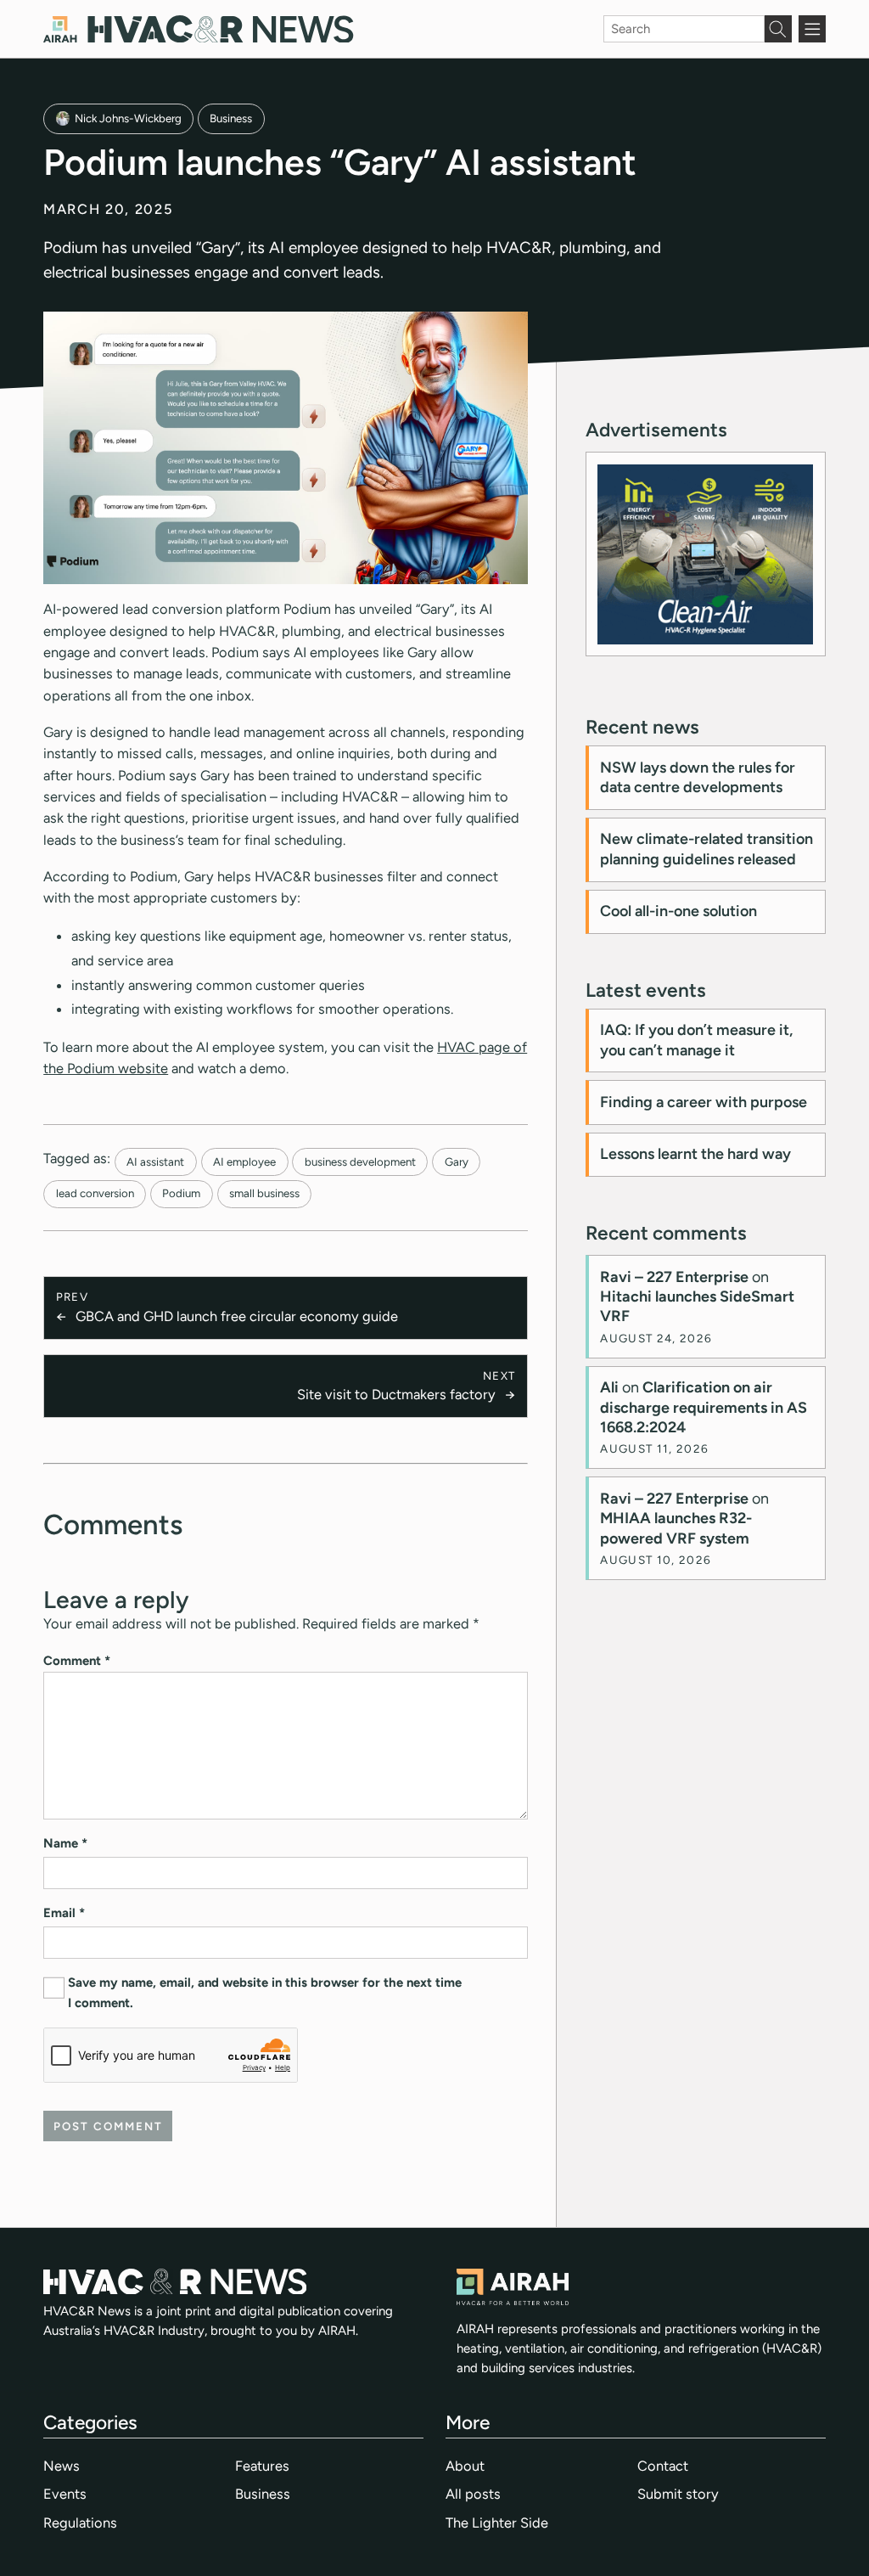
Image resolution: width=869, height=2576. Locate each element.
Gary (457, 1161)
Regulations (80, 2523)
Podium (181, 1193)
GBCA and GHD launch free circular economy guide (237, 1316)
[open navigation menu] (812, 29)
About (465, 2466)
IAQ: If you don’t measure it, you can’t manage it (696, 1040)
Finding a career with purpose (704, 1102)
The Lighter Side (497, 2523)
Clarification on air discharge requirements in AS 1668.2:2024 (704, 1407)
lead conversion (95, 1193)
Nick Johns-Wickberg (128, 118)
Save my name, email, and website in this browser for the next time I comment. (265, 1992)
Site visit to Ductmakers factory (396, 1394)
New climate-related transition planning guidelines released (706, 849)
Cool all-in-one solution (678, 911)
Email (64, 1913)
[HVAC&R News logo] (198, 29)
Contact (663, 2466)
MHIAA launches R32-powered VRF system (676, 1528)
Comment (77, 1661)
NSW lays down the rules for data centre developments (698, 777)
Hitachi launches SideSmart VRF (697, 1306)
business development (360, 1161)
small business (264, 1193)
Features (262, 2466)
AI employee (244, 1161)
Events (65, 2494)
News (62, 2466)
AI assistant (155, 1161)
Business (231, 118)
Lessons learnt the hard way (695, 1154)
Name (65, 1843)
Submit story (678, 2494)
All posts (473, 2494)
